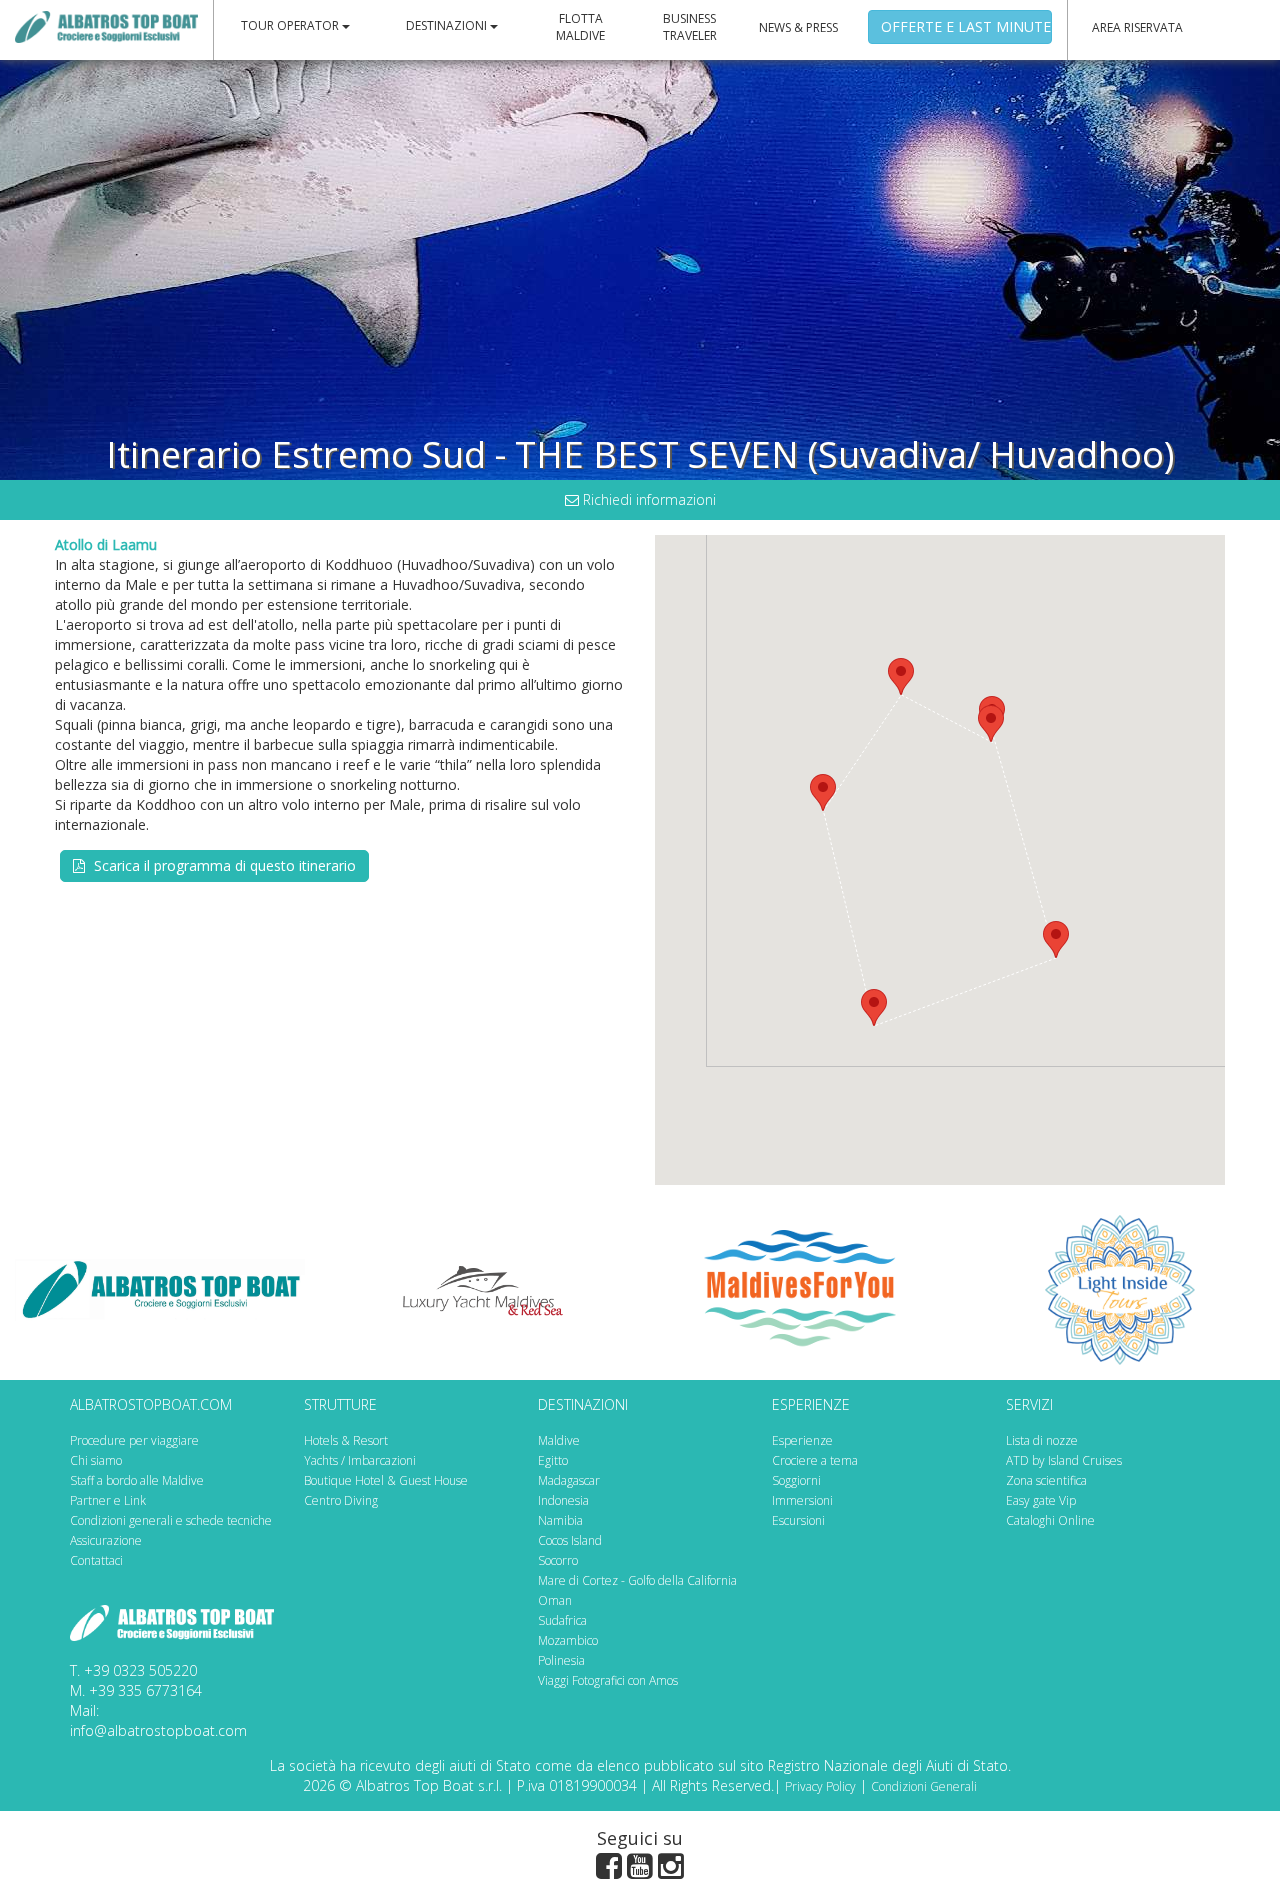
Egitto (553, 1460)
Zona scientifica (1046, 1480)
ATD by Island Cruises (1064, 1460)
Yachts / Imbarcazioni (360, 1460)
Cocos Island (570, 1540)
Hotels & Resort (346, 1440)
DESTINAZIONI (448, 25)
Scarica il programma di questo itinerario (223, 865)
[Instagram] (671, 1870)
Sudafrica (562, 1620)
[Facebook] (609, 1870)
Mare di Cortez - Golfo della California (637, 1580)
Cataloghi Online (1050, 1520)
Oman (555, 1600)
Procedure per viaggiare (134, 1440)
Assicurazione (106, 1540)
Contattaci (96, 1560)
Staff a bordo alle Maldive (137, 1480)
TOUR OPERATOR (291, 25)
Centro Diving (341, 1500)
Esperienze (802, 1440)
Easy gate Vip (1041, 1500)
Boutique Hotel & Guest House (386, 1480)
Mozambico (568, 1640)
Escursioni (798, 1520)
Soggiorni (796, 1480)
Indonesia (563, 1500)
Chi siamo (96, 1460)
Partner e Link (108, 1500)
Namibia (560, 1520)
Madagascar (569, 1480)
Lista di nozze (1042, 1440)
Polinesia (561, 1660)
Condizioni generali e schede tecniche (171, 1520)
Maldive (559, 1440)
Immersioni (802, 1500)
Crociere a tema (815, 1460)
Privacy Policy (820, 1786)
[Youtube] (640, 1870)
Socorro (558, 1560)
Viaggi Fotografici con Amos (608, 1680)
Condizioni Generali (924, 1786)
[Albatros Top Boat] (106, 25)
